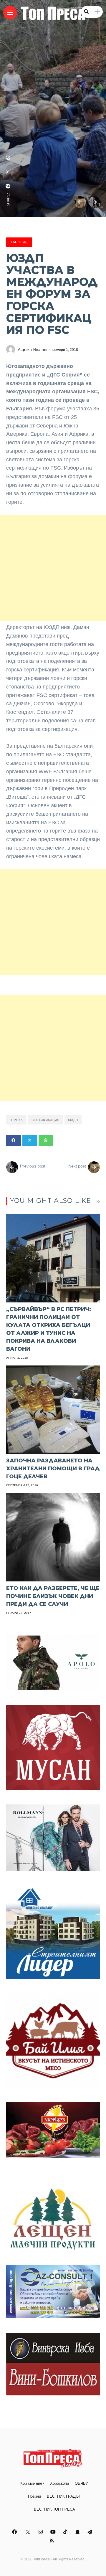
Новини (34, 2496)
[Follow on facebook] (15, 2532)
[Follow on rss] (53, 2541)
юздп (73, 1120)
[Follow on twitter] (28, 2532)
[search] (86, 12)
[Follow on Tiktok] (66, 2532)
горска (16, 1120)
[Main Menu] (10, 13)
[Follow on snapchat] (78, 2532)
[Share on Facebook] (14, 1140)
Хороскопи (59, 2483)
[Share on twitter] (30, 1140)
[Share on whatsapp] (46, 1140)
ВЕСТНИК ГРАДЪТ (64, 2496)
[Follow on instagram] (42, 2532)
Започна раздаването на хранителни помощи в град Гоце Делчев (53, 1469)
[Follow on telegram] (91, 2532)
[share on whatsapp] (8, 158)
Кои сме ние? (32, 2483)
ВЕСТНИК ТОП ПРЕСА (54, 2509)
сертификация (45, 1120)
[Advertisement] (53, 568)
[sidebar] (97, 12)
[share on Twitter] (8, 172)
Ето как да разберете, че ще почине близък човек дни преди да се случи (53, 1596)
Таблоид (19, 242)
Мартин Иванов (32, 350)
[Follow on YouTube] (54, 2532)
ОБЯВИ (82, 2483)
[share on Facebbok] (8, 186)
